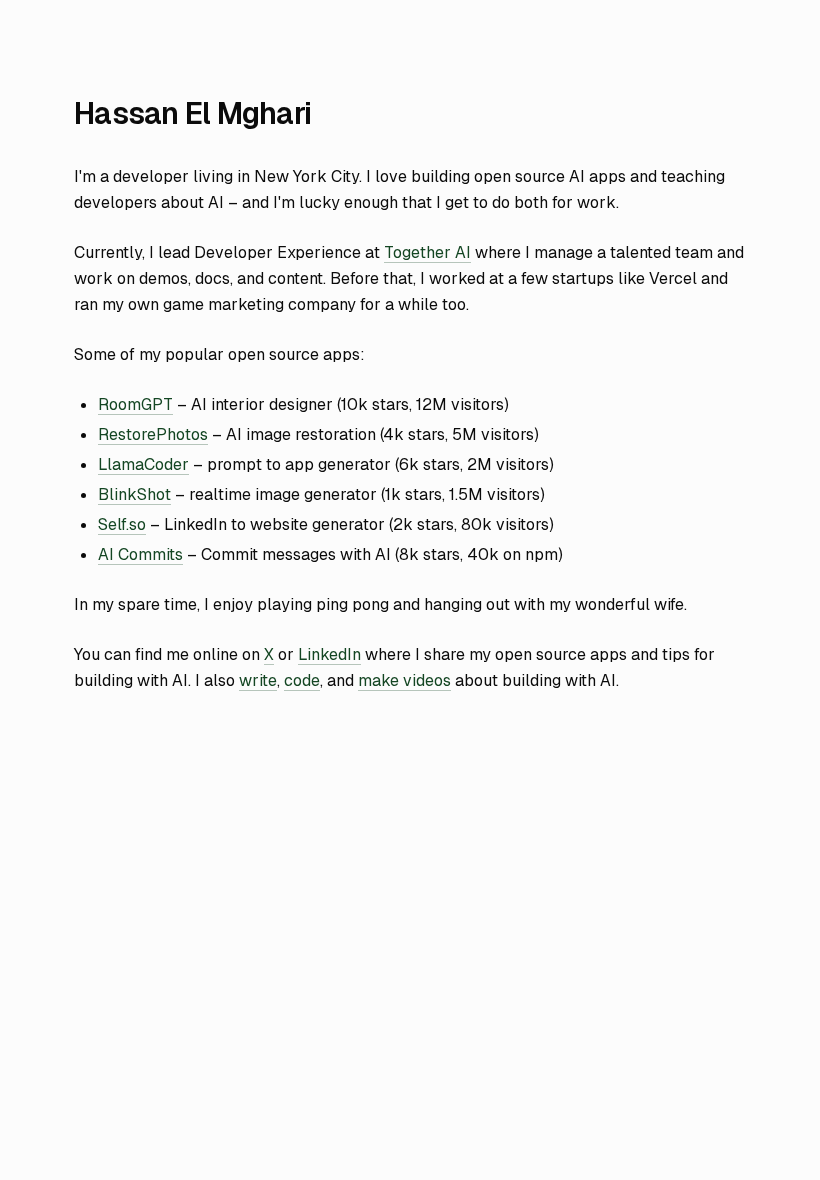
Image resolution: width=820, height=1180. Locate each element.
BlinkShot (134, 494)
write (258, 680)
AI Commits (140, 554)
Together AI (427, 252)
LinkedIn (329, 654)
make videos (404, 680)
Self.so (122, 524)
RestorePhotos (153, 434)
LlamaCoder (143, 464)
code (302, 680)
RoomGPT (135, 404)
